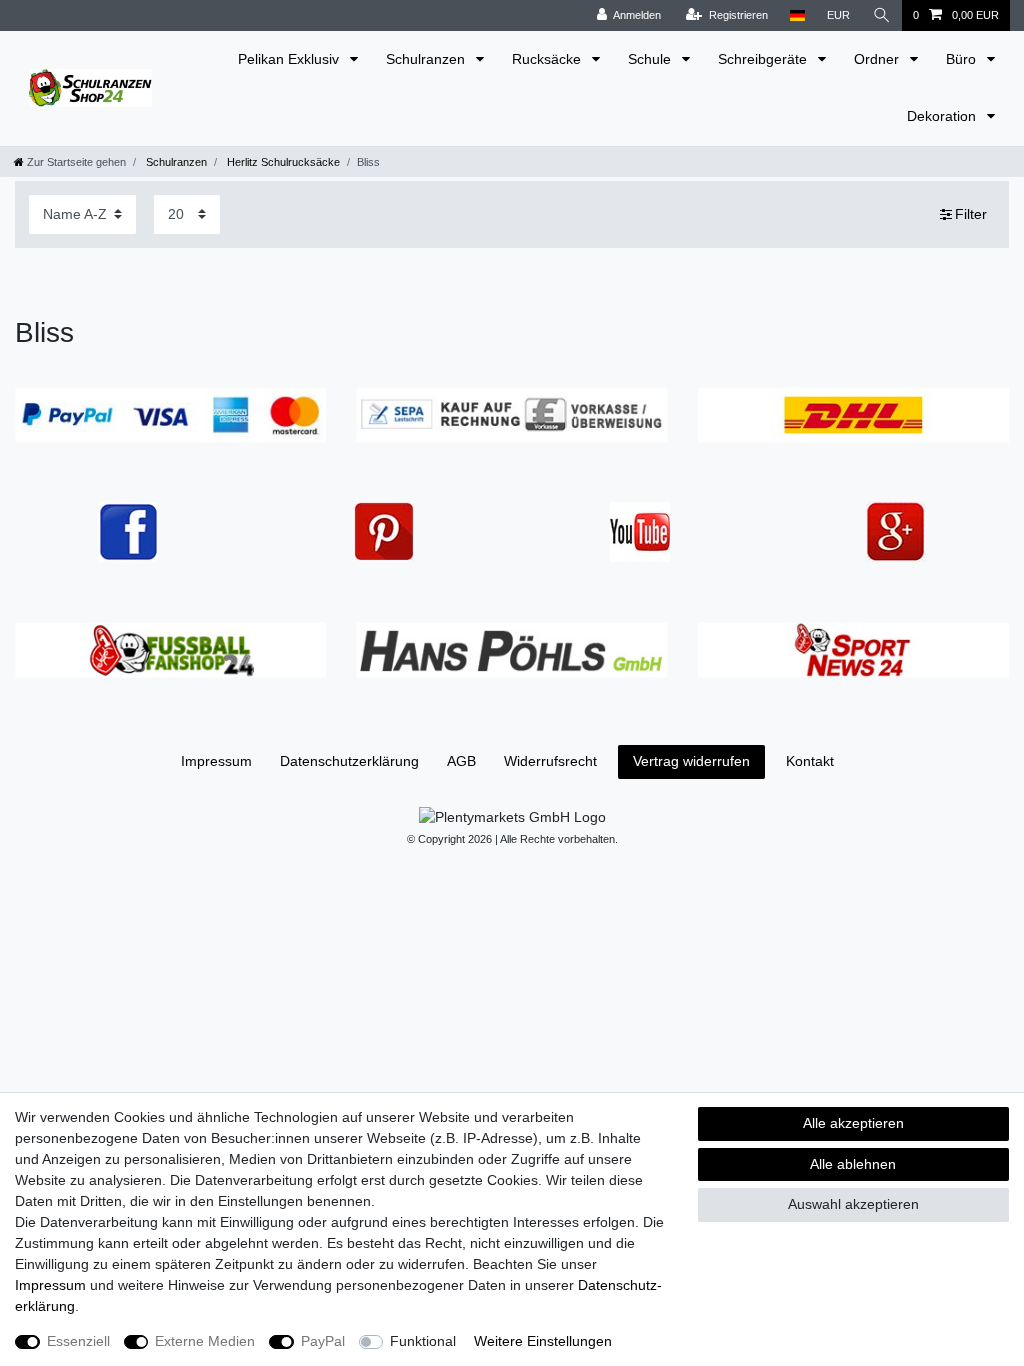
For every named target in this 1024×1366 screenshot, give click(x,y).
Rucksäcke (548, 59)
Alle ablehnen (853, 1164)
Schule (651, 59)
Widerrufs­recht (550, 761)
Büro (963, 59)
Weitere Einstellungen (543, 1341)
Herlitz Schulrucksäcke (282, 162)
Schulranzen (427, 59)
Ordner (878, 59)
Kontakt (810, 761)
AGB (461, 761)
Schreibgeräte (764, 59)
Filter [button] (971, 214)
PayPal (323, 1341)
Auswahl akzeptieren (853, 1204)
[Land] (797, 15)
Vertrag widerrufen (691, 761)
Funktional (423, 1341)
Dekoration (943, 116)
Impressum (216, 761)
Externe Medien (205, 1341)
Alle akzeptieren (853, 1123)
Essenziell (78, 1341)
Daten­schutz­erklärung (349, 761)
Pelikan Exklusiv (290, 59)
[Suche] (882, 15)
